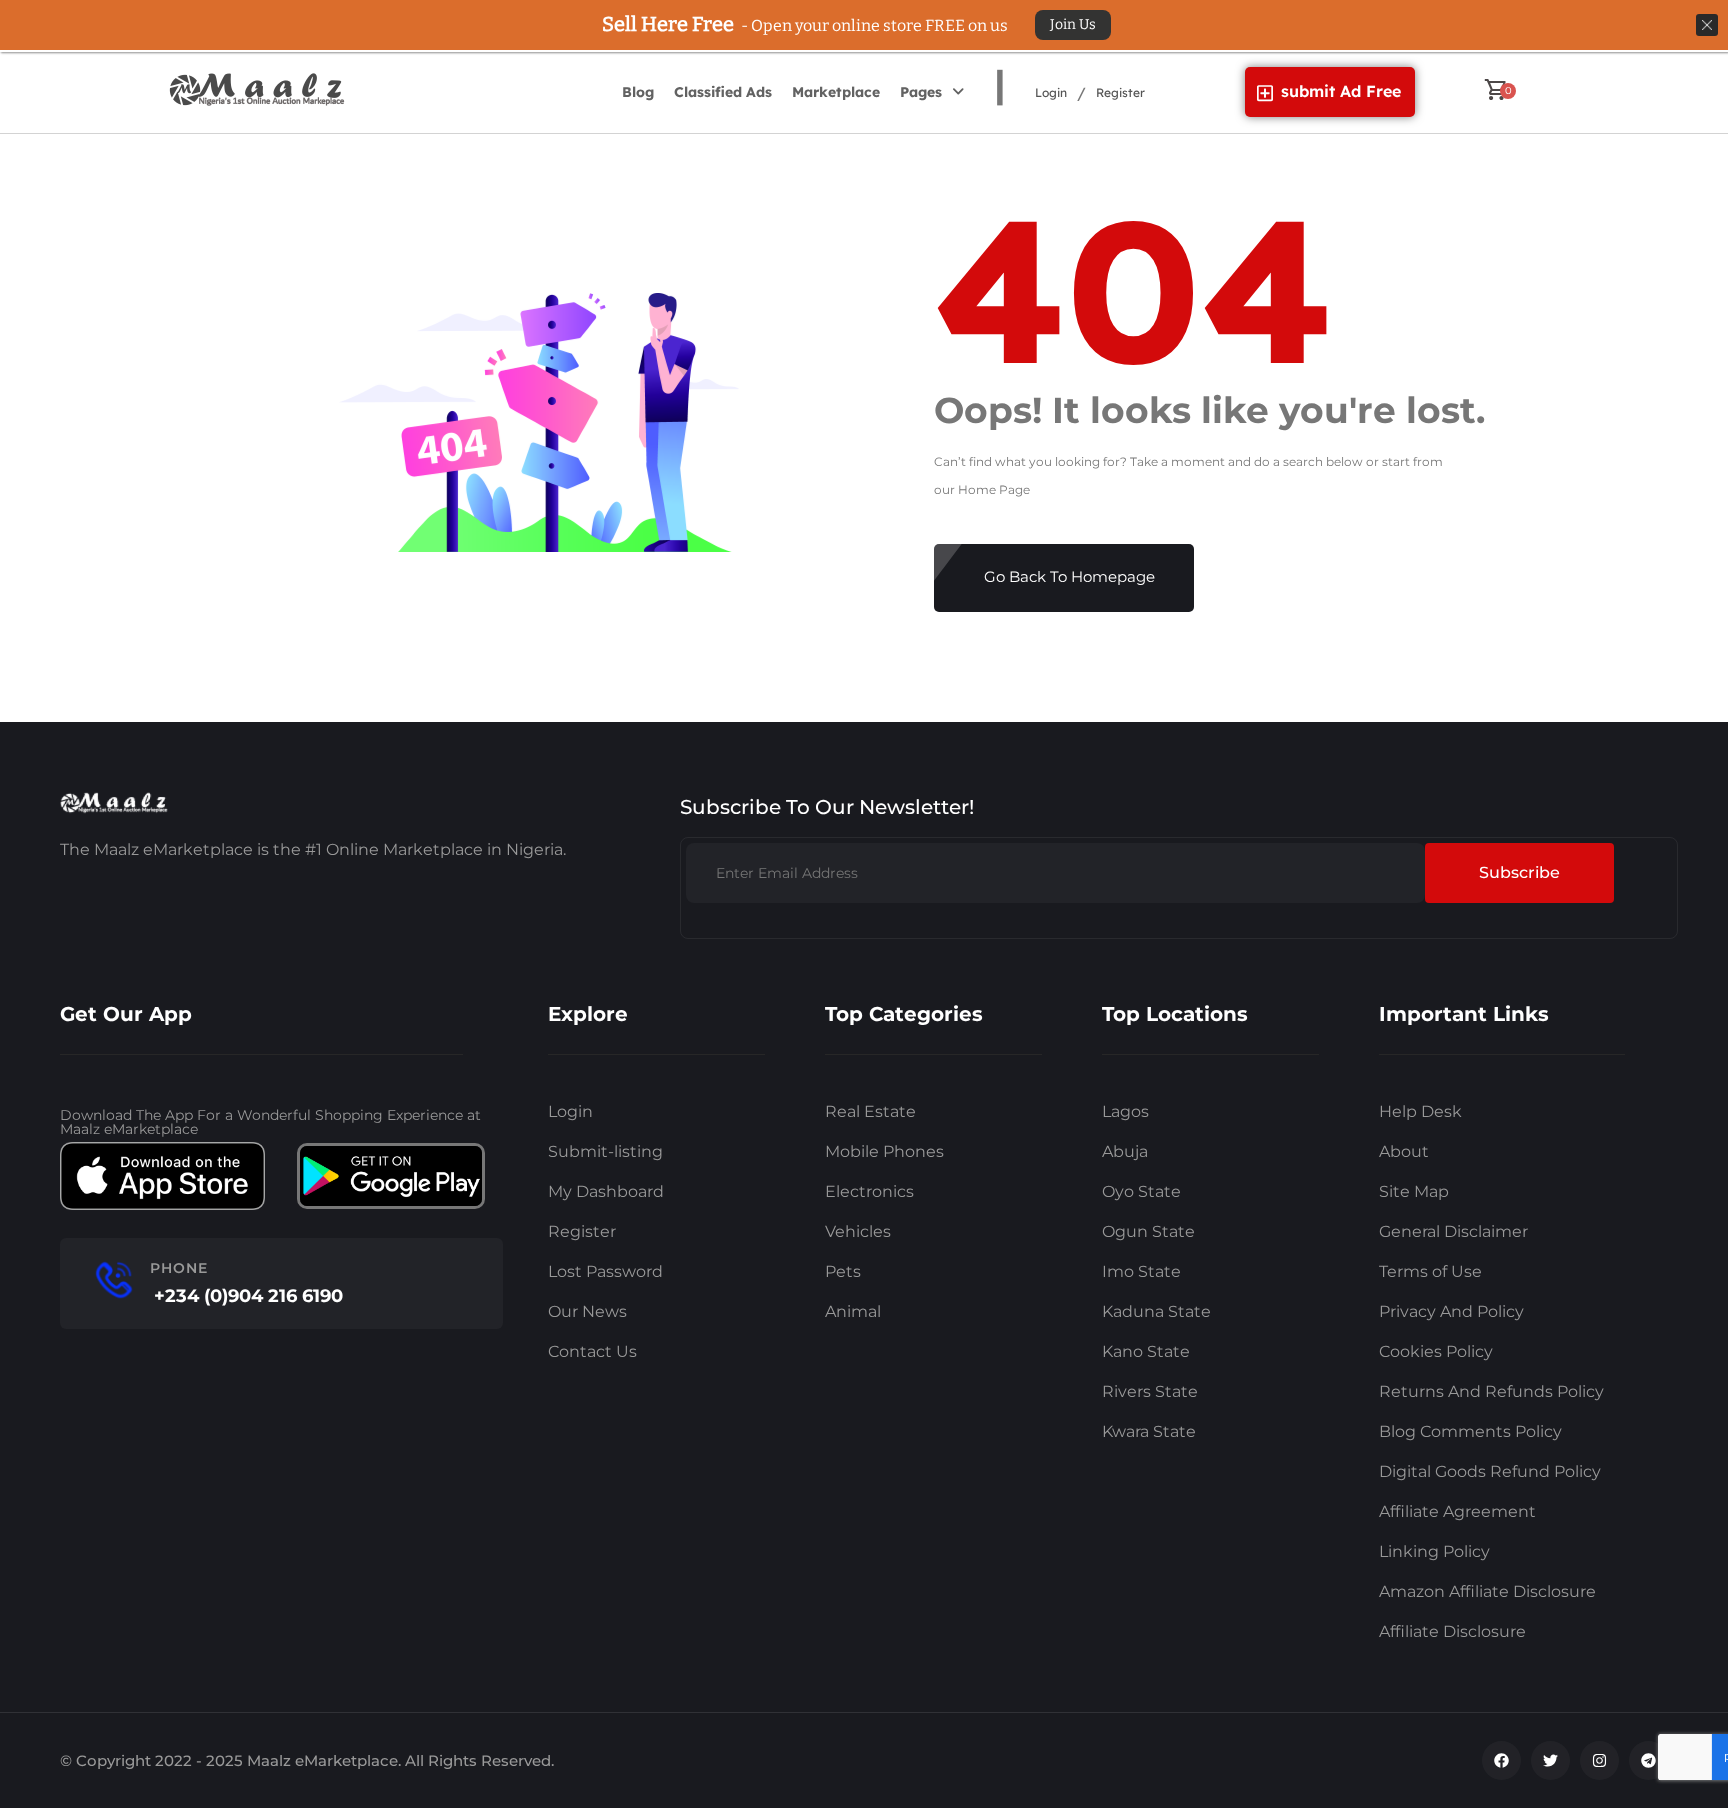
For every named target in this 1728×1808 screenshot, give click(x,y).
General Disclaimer (1453, 1231)
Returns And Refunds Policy (1491, 1391)
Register (1120, 92)
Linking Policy (1434, 1551)
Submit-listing (605, 1151)
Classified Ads (723, 92)
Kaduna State (1156, 1311)
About (1404, 1151)
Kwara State (1149, 1431)
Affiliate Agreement (1457, 1511)
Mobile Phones (884, 1151)
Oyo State (1141, 1191)
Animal (853, 1311)
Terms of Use (1430, 1271)
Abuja (1125, 1151)
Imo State (1141, 1271)
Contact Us (592, 1351)
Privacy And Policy (1451, 1311)
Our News (587, 1311)
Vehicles (858, 1231)
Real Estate (870, 1111)
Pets (843, 1271)
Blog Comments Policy (1470, 1431)
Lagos (1125, 1111)
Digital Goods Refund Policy (1490, 1471)
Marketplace (836, 92)
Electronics (869, 1191)
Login (1051, 92)
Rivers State (1150, 1391)
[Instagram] (1599, 1760)
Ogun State (1148, 1231)
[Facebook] (1501, 1760)
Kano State (1146, 1351)
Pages (921, 92)
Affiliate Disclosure (1452, 1631)
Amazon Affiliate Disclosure (1487, 1591)
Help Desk (1420, 1111)
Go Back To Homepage (1069, 576)
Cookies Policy (1436, 1351)
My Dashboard (606, 1191)
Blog (638, 92)
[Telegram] (1648, 1760)
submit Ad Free (1341, 91)
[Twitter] (1550, 1760)
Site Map (1414, 1191)
